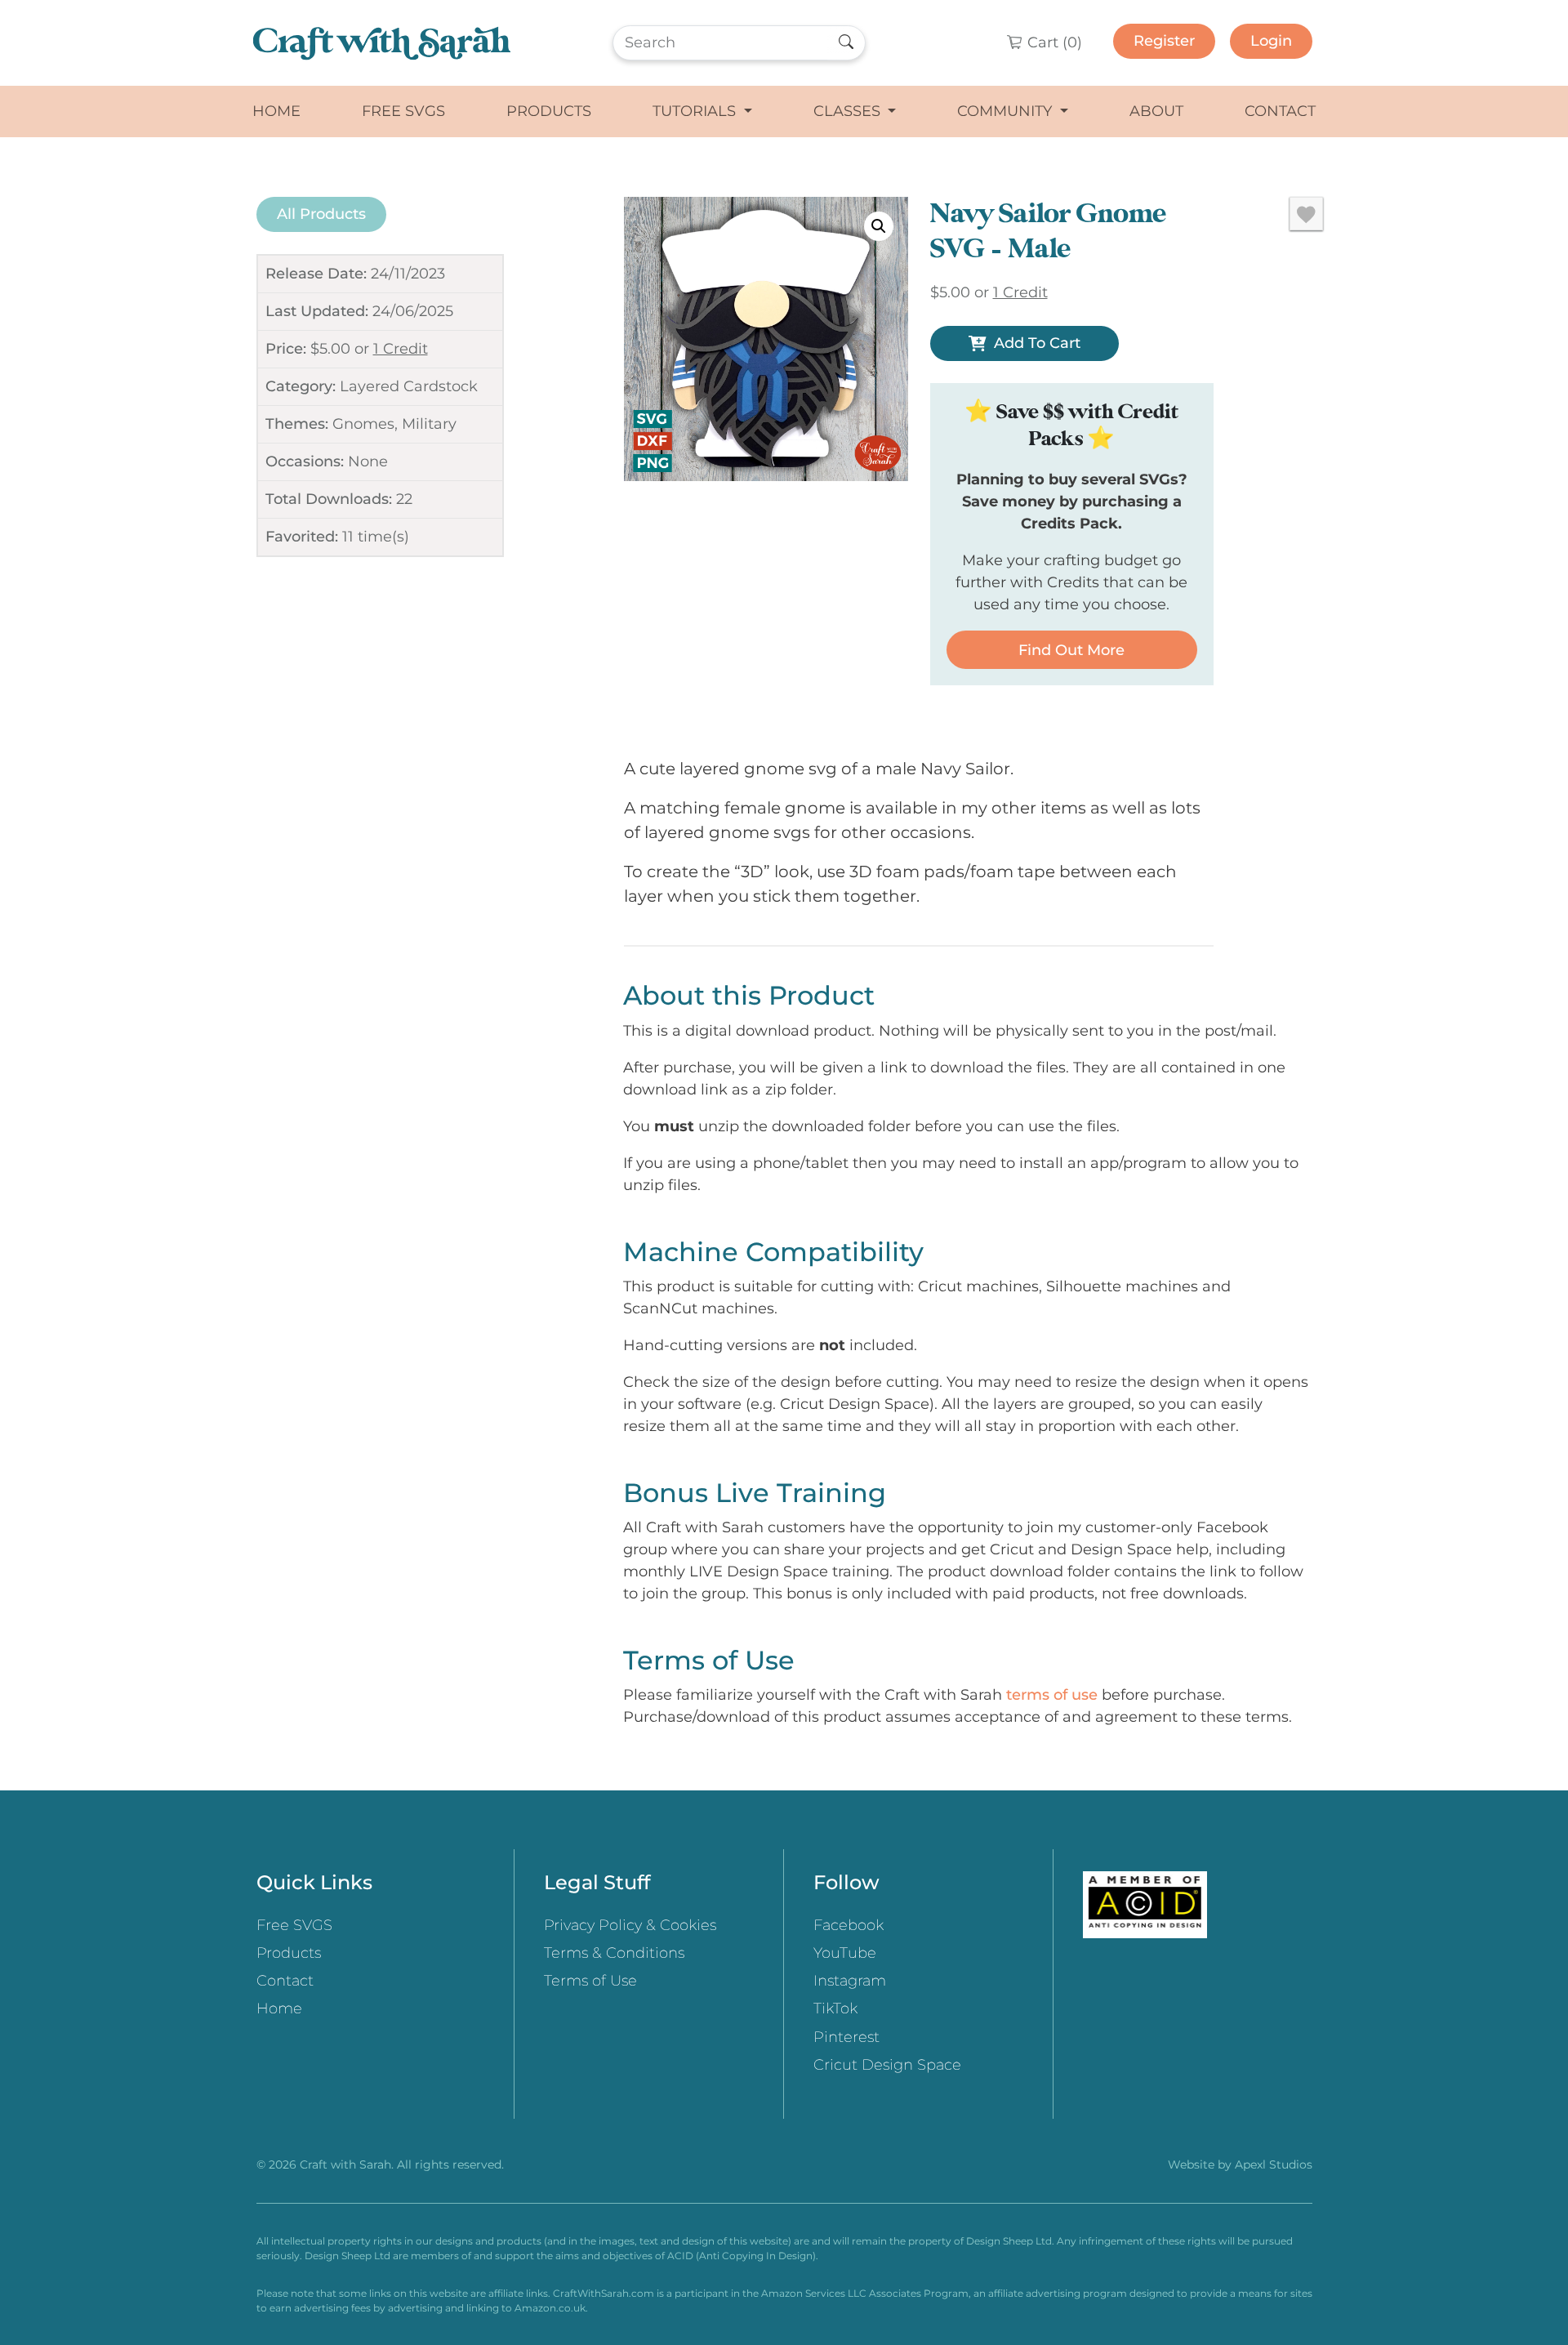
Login (1271, 41)
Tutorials (696, 111)
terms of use (1052, 1695)
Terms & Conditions (614, 1953)
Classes (849, 111)
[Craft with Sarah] (382, 43)
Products (549, 111)
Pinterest (846, 2037)
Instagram (850, 1981)
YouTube (845, 1953)
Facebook (849, 1925)
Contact (1280, 111)
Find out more (1071, 650)
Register (1164, 41)
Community (1007, 111)
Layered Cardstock (409, 386)
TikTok (835, 2008)
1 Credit (401, 349)
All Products (321, 214)
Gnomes (363, 424)
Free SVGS (403, 111)
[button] (879, 226)
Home (276, 111)
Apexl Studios (1274, 2164)
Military (429, 424)
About (1156, 111)
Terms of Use (590, 1981)
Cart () (1053, 42)
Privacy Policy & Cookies (630, 1925)
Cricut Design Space (887, 2065)
